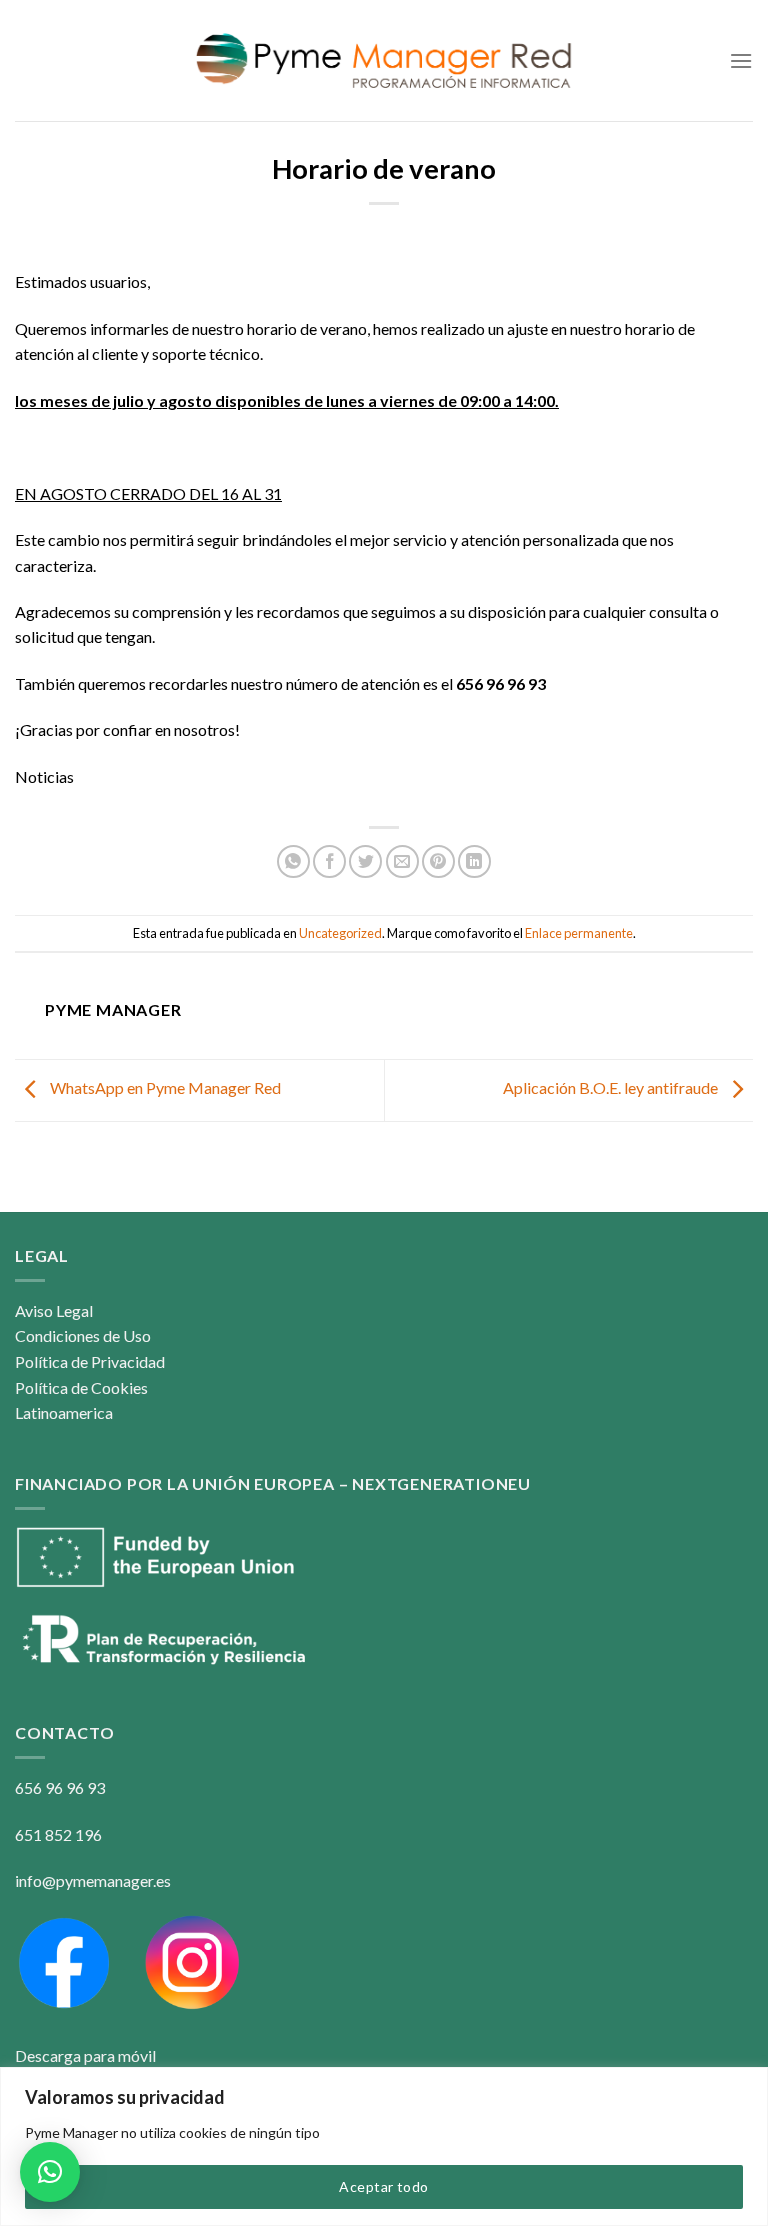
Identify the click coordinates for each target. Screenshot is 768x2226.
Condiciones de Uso (83, 1335)
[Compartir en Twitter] (365, 861)
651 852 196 (58, 1834)
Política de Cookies (81, 1387)
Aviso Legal (54, 1310)
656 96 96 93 (60, 1787)
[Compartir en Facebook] (329, 861)
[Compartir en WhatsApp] (293, 861)
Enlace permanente (579, 933)
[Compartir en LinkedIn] (474, 861)
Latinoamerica (64, 1412)
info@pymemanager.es (93, 1880)
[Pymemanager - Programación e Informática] (384, 60)
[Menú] (741, 60)
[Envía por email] (402, 861)
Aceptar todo (383, 2186)
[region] (384, 2146)
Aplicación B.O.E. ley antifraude (612, 1087)
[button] (50, 2172)
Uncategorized (340, 933)
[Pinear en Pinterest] (438, 861)
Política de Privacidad (90, 1361)
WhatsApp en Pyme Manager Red (164, 1087)
